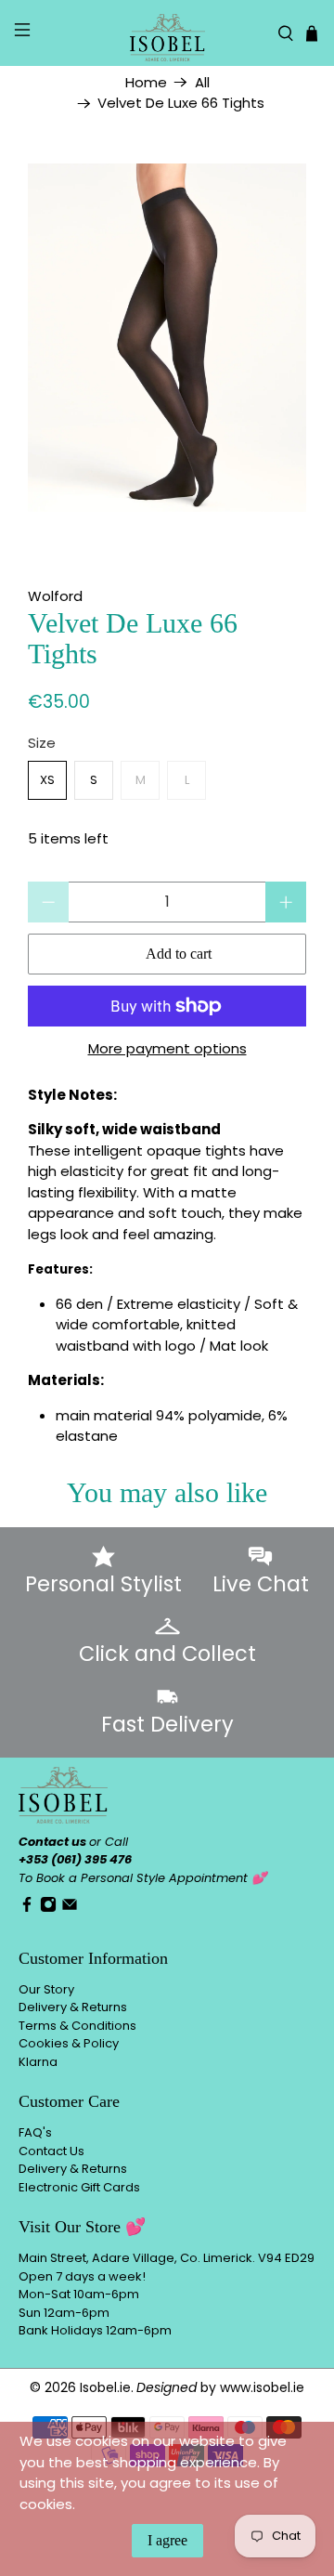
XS (47, 780)
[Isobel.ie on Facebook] (27, 1909)
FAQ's (35, 2132)
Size (42, 743)
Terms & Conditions (77, 2026)
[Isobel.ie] (167, 33)
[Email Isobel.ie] (70, 1909)
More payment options (167, 1049)
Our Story (46, 1989)
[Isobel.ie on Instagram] (48, 1909)
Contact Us (51, 2151)
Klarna (38, 2062)
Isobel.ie (105, 2387)
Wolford (55, 596)
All (202, 82)
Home (146, 82)
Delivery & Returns (73, 2007)
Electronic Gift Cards (79, 2187)
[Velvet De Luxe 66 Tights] (167, 338)
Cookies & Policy (69, 2043)
